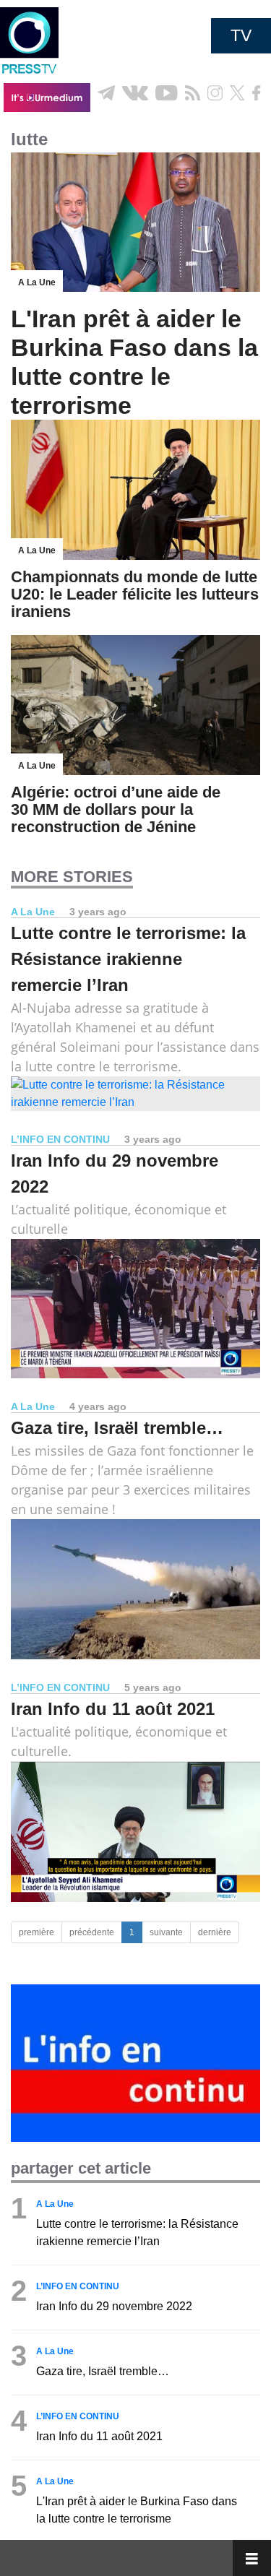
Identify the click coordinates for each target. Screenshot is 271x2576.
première (36, 1932)
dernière (215, 1932)
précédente (92, 1932)
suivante (166, 1932)
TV (241, 35)
